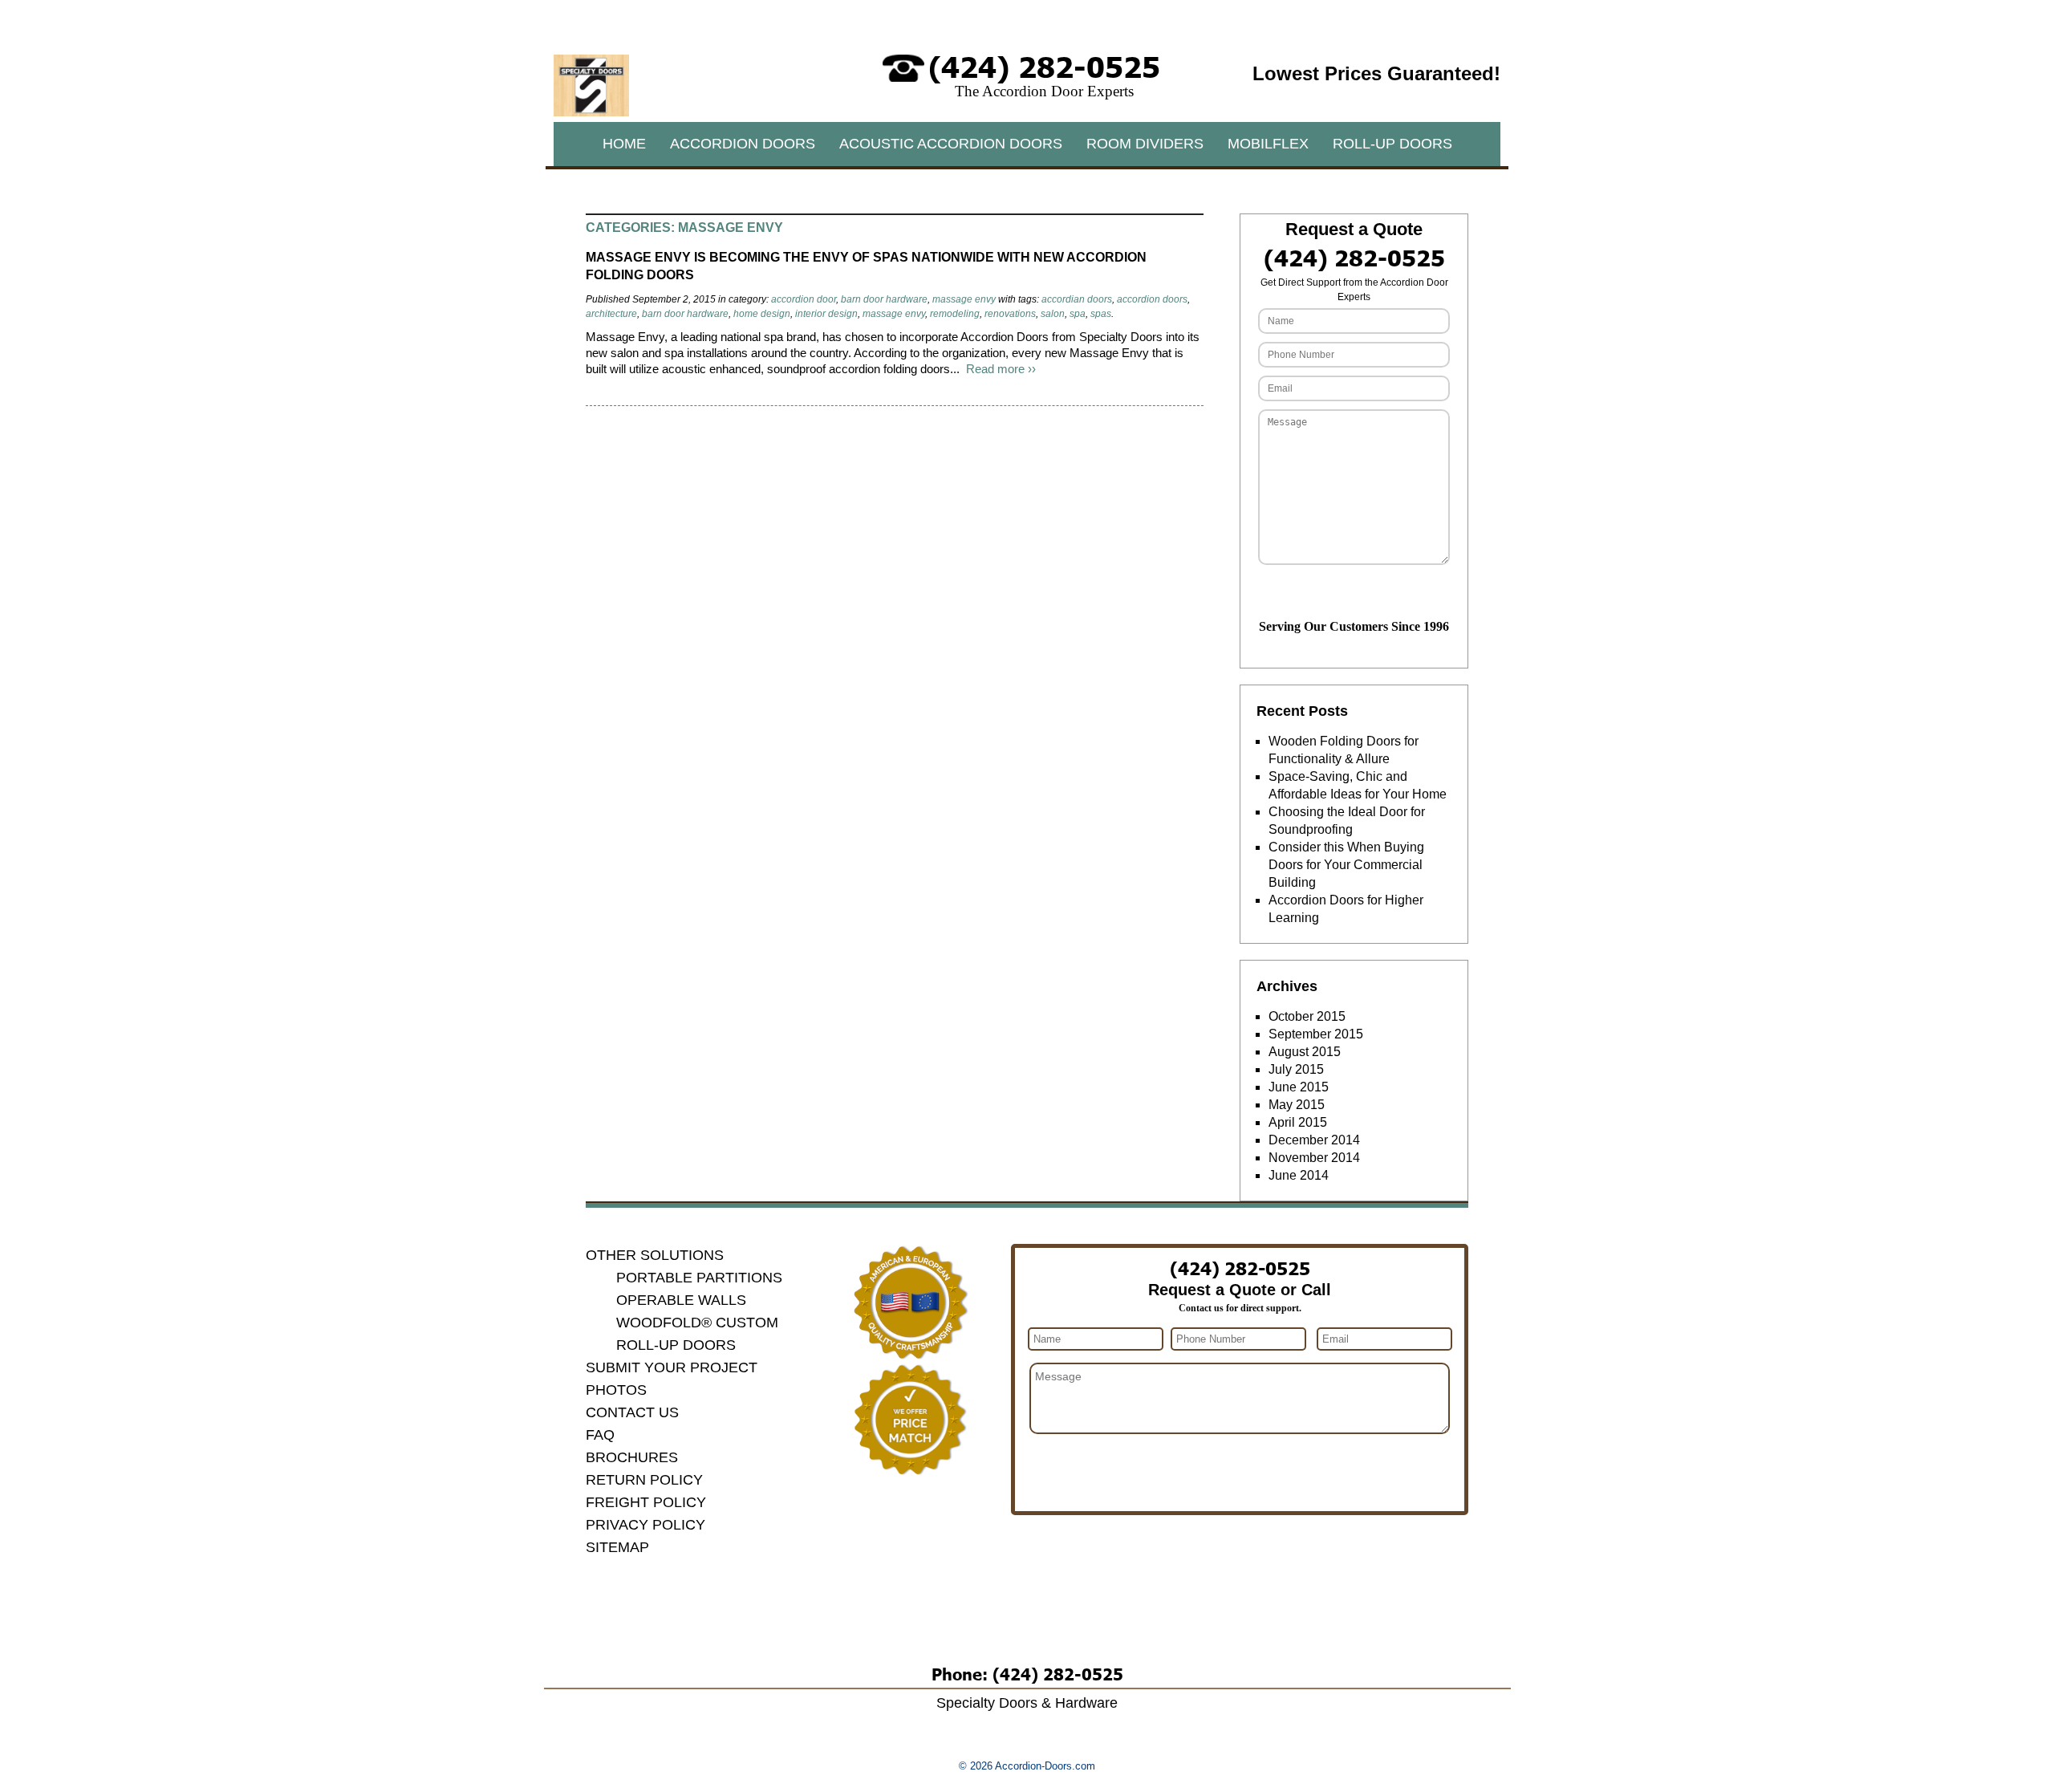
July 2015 (1296, 1069)
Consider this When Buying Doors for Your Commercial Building (1346, 865)
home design (762, 314)
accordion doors (1152, 299)
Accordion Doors (743, 144)
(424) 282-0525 (1044, 65)
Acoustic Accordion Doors (951, 144)
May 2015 (1297, 1105)
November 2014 (1314, 1158)
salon (1053, 314)
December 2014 (1314, 1140)
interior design (826, 314)
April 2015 (1298, 1122)
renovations (1010, 314)
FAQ (600, 1435)
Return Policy (644, 1480)
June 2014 (1299, 1175)
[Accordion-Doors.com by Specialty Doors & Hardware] (591, 112)
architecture (611, 314)
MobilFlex (1268, 144)
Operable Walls (681, 1300)
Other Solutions (655, 1255)
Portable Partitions (699, 1278)
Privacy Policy (645, 1525)
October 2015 (1307, 1016)
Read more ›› (1001, 369)
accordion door (804, 299)
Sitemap (617, 1547)
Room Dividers (1145, 144)
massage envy (964, 299)
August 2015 (1305, 1052)
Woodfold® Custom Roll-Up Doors (697, 1334)
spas (1101, 314)
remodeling (955, 314)
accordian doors (1077, 299)
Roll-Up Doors (1392, 144)
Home (624, 144)
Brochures (632, 1457)
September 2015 (1316, 1034)
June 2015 (1299, 1087)
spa (1078, 314)
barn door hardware (884, 299)
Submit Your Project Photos (672, 1379)
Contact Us (632, 1412)
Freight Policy (646, 1502)
